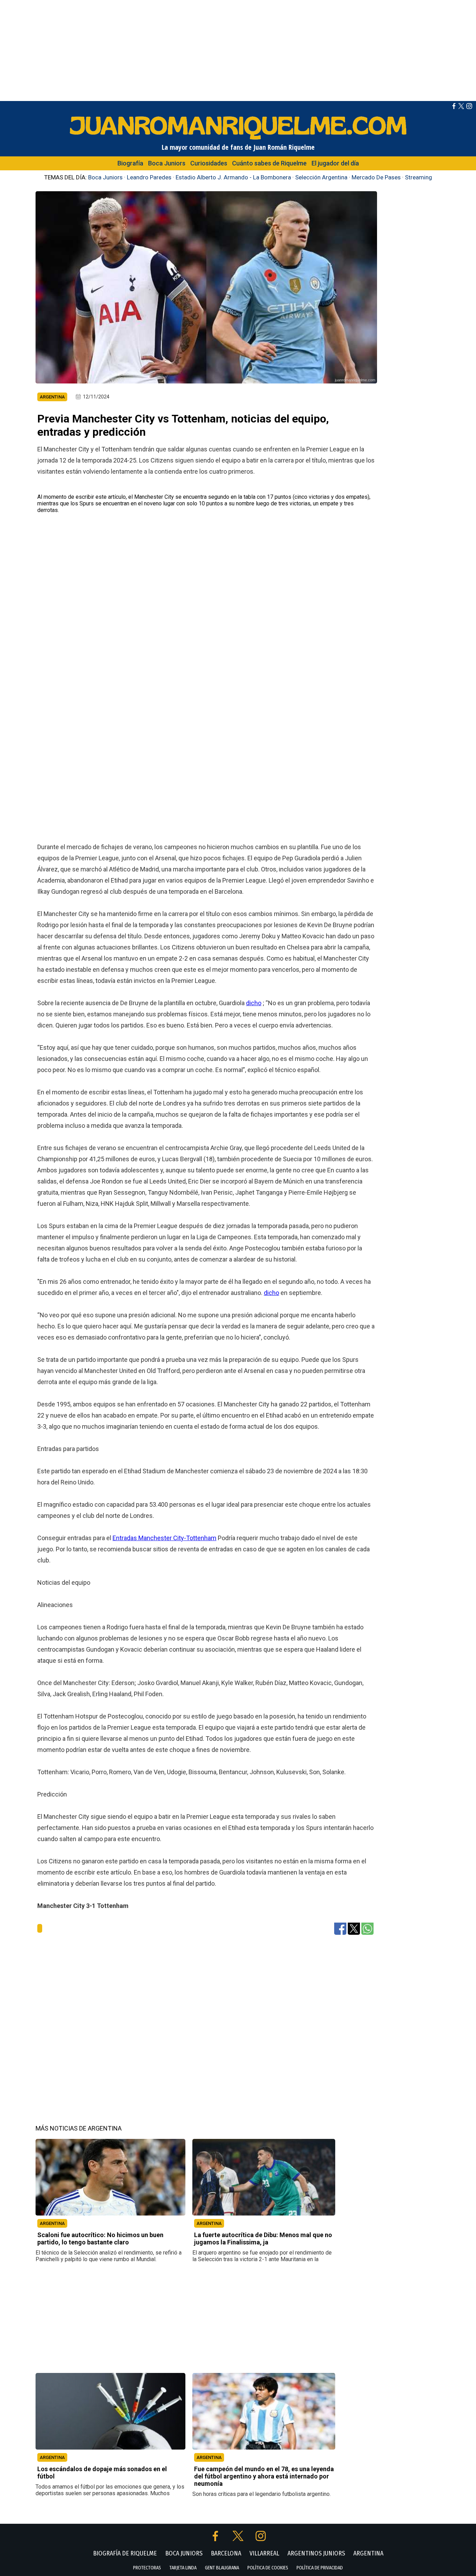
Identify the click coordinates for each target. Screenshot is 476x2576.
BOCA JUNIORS (184, 2553)
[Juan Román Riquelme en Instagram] (469, 107)
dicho (254, 1003)
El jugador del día (335, 163)
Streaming (419, 177)
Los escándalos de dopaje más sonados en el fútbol (102, 2473)
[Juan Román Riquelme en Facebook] (454, 107)
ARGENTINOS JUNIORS (316, 2553)
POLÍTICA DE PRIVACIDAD (320, 2568)
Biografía (130, 163)
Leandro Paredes (149, 177)
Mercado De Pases (376, 177)
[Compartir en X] (354, 1928)
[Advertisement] (238, 49)
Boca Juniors (167, 163)
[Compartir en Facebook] (340, 1928)
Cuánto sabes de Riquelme (269, 163)
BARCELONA (226, 2553)
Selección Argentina (321, 177)
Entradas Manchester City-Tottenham (164, 1538)
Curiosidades (209, 163)
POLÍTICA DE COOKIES (268, 2568)
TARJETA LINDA (183, 2568)
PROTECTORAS (147, 2568)
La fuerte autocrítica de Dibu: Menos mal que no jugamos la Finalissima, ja (263, 2239)
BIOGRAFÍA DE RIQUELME (125, 2553)
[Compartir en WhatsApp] (367, 1928)
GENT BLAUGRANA (222, 2568)
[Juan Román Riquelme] (238, 139)
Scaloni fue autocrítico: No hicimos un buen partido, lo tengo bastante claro (100, 2239)
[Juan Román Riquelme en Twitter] (461, 107)
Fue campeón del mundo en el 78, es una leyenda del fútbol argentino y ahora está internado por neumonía (264, 2476)
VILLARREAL (264, 2553)
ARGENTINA (52, 2223)
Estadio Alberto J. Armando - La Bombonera (233, 177)
